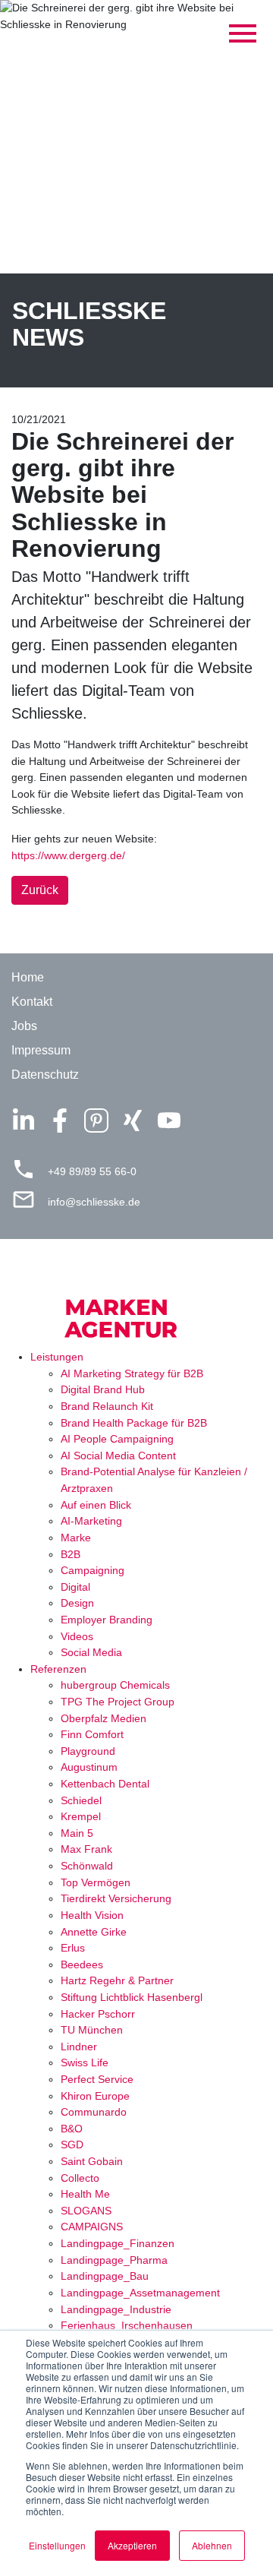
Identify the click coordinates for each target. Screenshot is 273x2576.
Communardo (94, 2112)
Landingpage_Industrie (116, 2309)
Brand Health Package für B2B (134, 1423)
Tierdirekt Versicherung (116, 1898)
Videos (77, 1636)
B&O (72, 2129)
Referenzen (58, 1669)
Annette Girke (94, 1932)
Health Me (85, 2194)
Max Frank (86, 1849)
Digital (75, 1587)
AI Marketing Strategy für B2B (132, 1373)
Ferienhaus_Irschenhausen (127, 2325)
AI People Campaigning (117, 1439)
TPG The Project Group (118, 1702)
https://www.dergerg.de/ (68, 855)
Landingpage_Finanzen (118, 2243)
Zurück (40, 890)
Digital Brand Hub (103, 1389)
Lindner (79, 2047)
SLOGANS (86, 2211)
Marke (76, 1538)
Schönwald (87, 1866)
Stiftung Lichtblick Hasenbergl (132, 1997)
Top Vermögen (96, 1882)
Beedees (82, 1964)
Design (77, 1603)
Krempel (81, 1816)
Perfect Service (97, 2079)
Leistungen (57, 1357)
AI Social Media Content (118, 1456)
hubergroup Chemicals (115, 1685)
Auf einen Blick (96, 1505)
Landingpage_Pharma (114, 2260)
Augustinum (89, 1767)
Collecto (80, 2178)
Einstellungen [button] (57, 2545)
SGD (72, 2145)
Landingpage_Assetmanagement (140, 2293)
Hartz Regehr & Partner (117, 1980)
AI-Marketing (91, 1521)
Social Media (91, 1652)
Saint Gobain (92, 2161)
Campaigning (93, 1570)
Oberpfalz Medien (104, 1718)
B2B (71, 1554)
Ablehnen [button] (212, 2545)
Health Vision (92, 1915)
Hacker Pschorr (98, 2014)
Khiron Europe (95, 2096)
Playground (88, 1751)
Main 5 (77, 1833)
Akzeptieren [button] (132, 2545)
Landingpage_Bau (105, 2276)
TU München (92, 2030)
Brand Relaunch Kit (107, 1406)
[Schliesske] (136, 1307)
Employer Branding (107, 1620)
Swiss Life (85, 2062)
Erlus (73, 1948)
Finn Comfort (92, 1734)
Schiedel (81, 1800)
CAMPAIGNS (92, 2227)
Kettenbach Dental (105, 1784)
